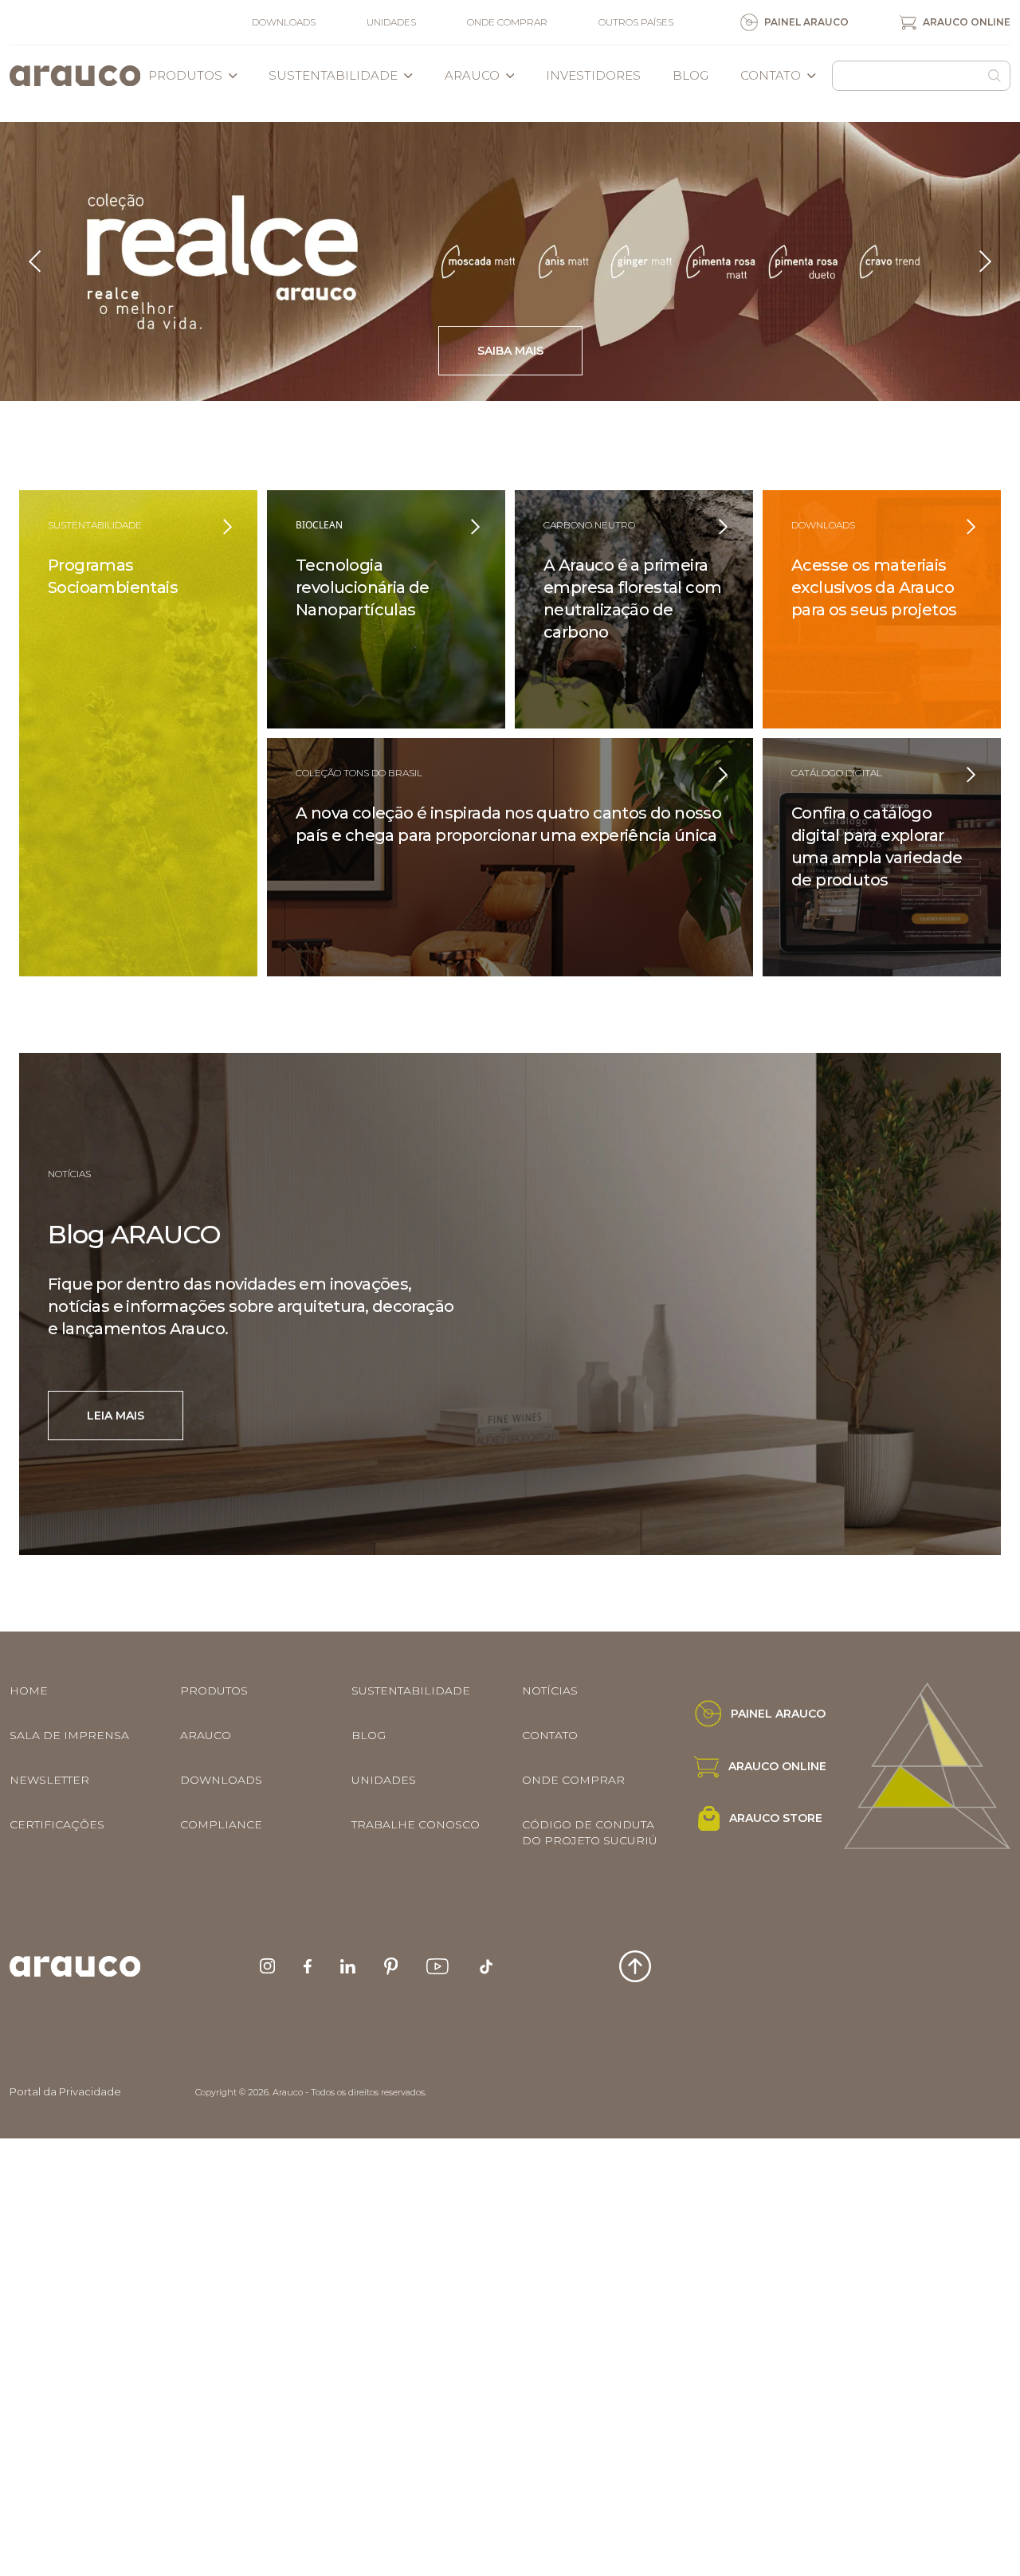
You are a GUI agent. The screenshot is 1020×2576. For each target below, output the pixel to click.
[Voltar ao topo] (635, 1966)
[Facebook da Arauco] (308, 1966)
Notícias (550, 1690)
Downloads (284, 22)
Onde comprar (507, 22)
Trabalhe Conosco (416, 1824)
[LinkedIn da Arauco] (348, 1967)
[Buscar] (994, 76)
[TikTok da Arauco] (486, 1967)
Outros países (636, 22)
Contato (771, 75)
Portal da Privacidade (65, 2091)
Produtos (185, 75)
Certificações (57, 1824)
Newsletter (49, 1780)
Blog (690, 75)
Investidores (593, 75)
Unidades (391, 22)
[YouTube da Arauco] (437, 1966)
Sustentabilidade (333, 75)
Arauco (472, 75)
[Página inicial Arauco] (75, 76)
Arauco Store (776, 1818)
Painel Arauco (806, 22)
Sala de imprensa (69, 1735)
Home (29, 1690)
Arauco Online (967, 22)
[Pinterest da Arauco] (391, 1967)
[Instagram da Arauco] (267, 1966)
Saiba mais (209, 351)
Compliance (221, 1824)
